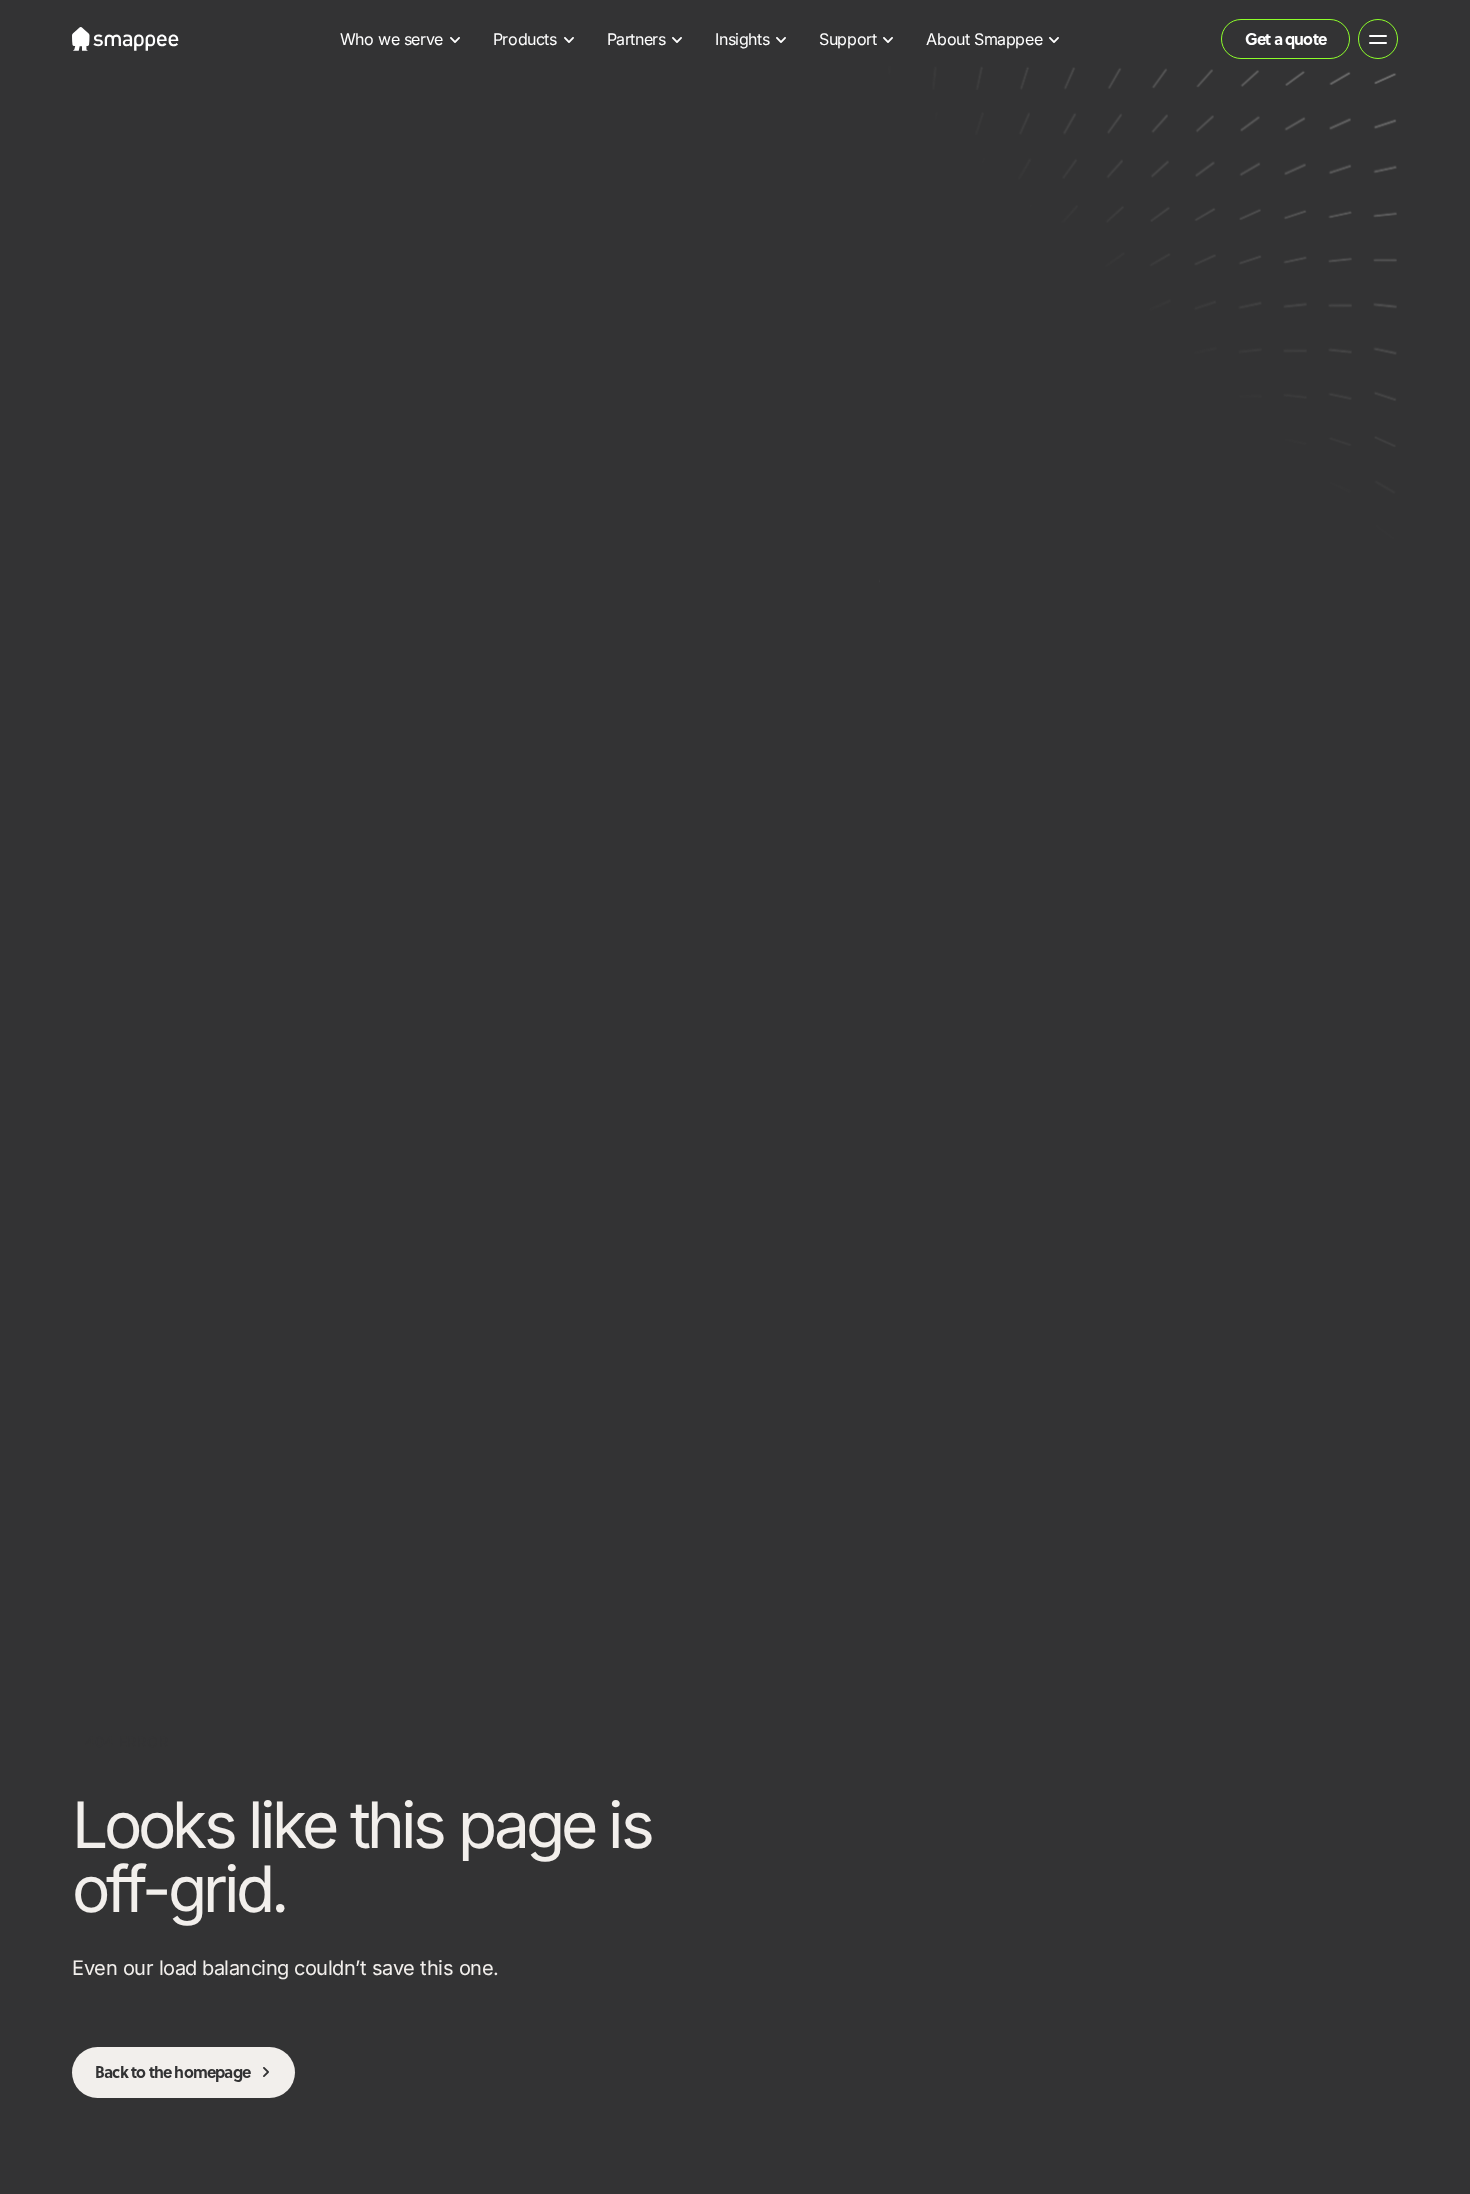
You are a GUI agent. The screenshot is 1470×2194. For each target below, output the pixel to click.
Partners (636, 39)
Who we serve (391, 39)
